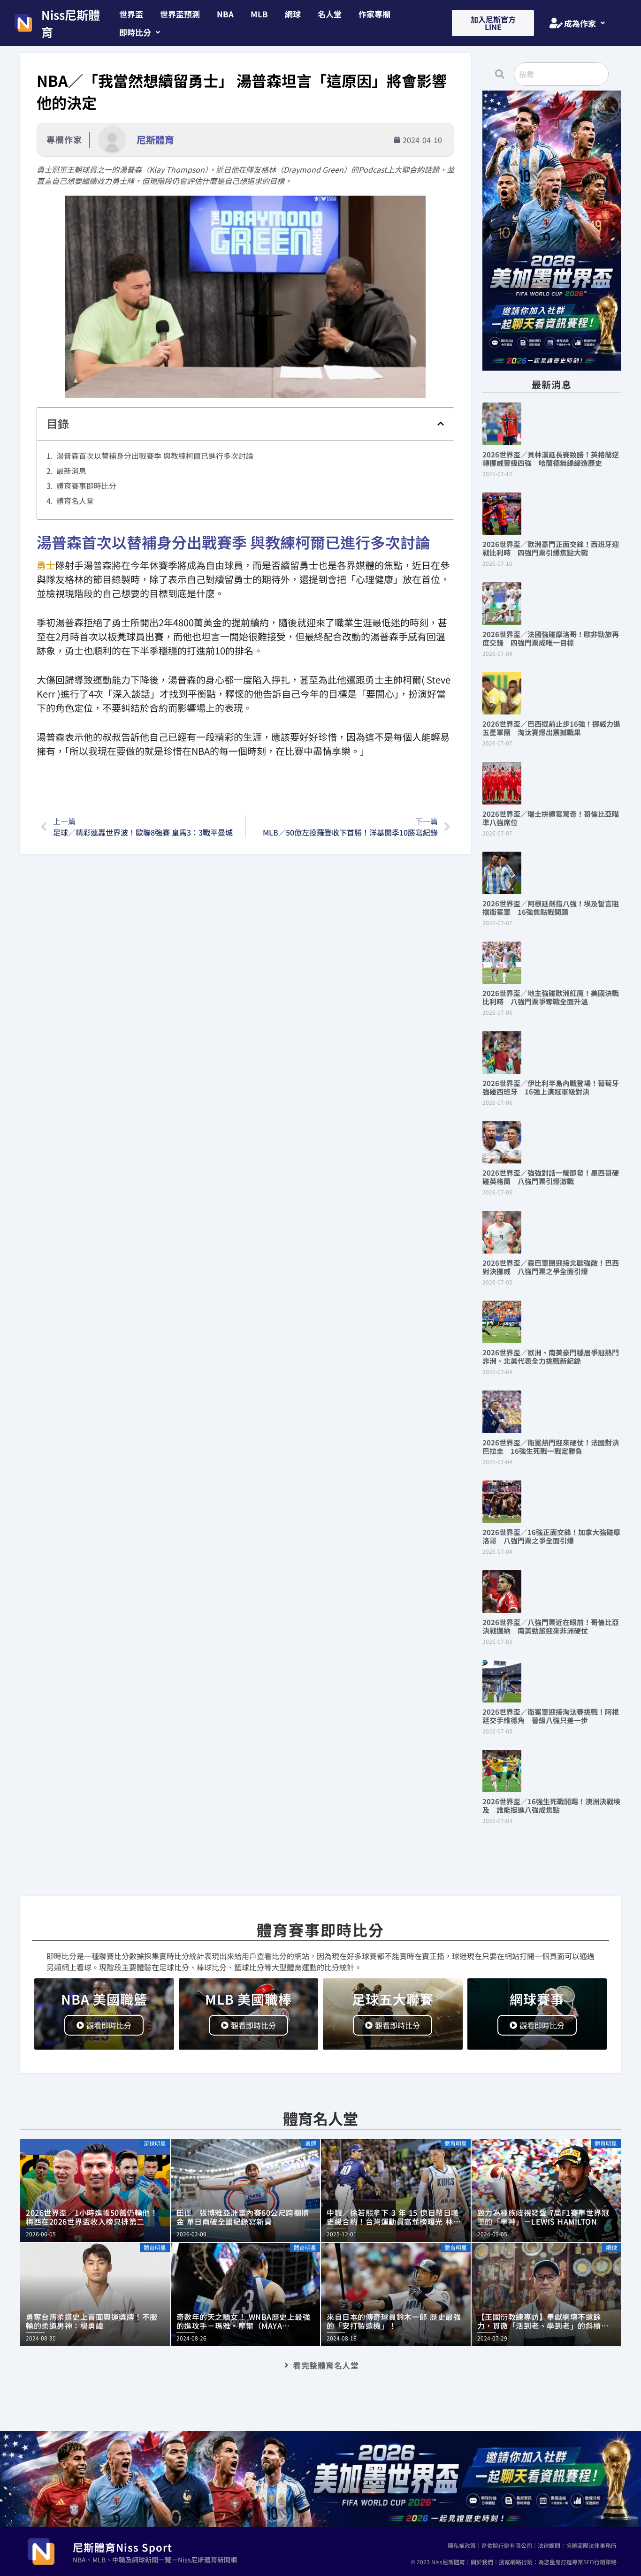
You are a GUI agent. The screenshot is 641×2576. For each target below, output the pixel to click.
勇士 (46, 565)
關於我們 (482, 2562)
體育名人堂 (75, 501)
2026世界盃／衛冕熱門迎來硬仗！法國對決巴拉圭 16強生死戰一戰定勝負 (551, 1447)
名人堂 (330, 14)
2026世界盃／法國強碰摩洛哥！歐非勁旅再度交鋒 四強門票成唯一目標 (551, 638)
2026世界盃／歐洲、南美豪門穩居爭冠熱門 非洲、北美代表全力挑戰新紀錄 (554, 1356)
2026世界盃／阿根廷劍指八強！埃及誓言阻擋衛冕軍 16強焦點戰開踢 (551, 908)
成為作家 (580, 23)
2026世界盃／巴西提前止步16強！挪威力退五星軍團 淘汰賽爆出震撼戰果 (551, 728)
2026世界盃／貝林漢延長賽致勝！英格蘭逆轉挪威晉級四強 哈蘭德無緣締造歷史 (551, 459)
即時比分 (135, 32)
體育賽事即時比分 (86, 486)
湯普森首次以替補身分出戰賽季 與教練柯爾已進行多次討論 (155, 456)
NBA (225, 14)
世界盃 (131, 14)
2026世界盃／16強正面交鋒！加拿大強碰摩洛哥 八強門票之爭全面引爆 (551, 1536)
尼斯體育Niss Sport (122, 2547)
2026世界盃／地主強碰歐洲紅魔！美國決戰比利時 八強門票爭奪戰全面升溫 (551, 997)
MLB (259, 14)
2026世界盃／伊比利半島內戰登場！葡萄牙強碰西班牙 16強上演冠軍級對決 (551, 1087)
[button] (140, 32)
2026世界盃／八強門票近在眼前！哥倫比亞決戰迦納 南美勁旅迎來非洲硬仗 (551, 1626)
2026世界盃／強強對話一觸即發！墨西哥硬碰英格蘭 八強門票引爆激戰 (551, 1177)
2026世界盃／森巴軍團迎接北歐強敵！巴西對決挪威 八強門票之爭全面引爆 (551, 1267)
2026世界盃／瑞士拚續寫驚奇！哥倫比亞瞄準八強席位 (551, 818)
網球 (293, 14)
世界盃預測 (180, 14)
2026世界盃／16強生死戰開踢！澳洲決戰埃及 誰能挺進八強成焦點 (551, 1805)
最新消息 (71, 471)
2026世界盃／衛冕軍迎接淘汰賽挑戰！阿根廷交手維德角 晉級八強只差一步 (551, 1716)
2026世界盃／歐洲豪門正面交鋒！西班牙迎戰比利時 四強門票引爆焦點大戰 (551, 548)
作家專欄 (374, 14)
